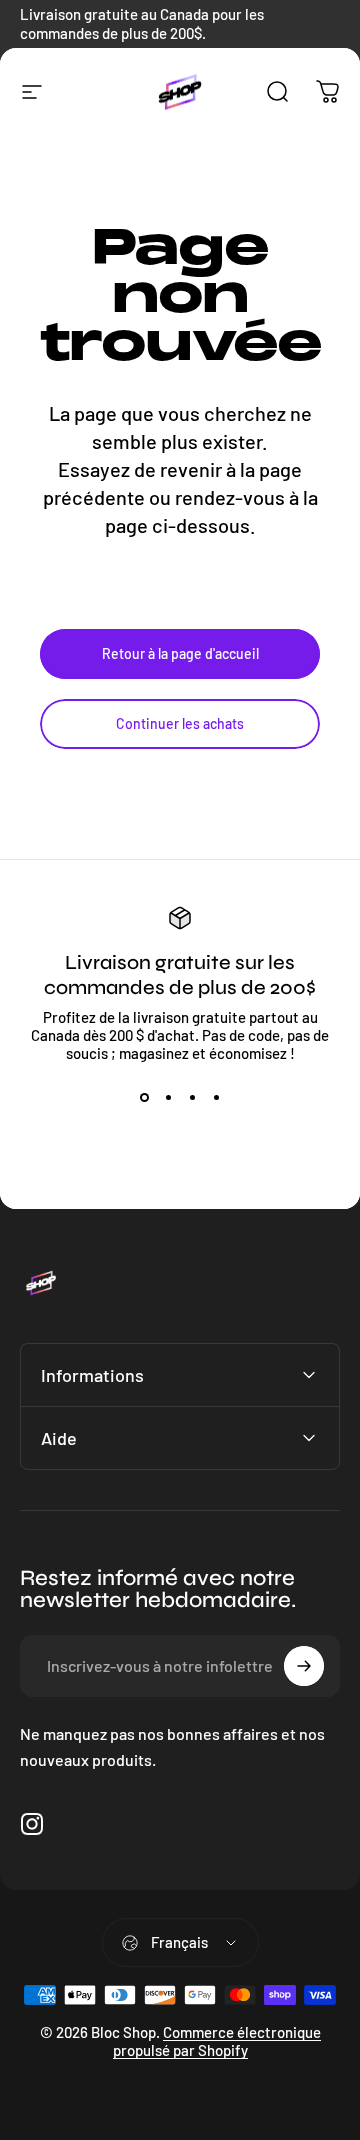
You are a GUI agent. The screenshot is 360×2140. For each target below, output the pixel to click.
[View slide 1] (144, 1098)
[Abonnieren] (304, 1666)
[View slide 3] (192, 1098)
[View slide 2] (168, 1098)
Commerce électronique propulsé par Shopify (217, 2041)
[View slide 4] (216, 1098)
